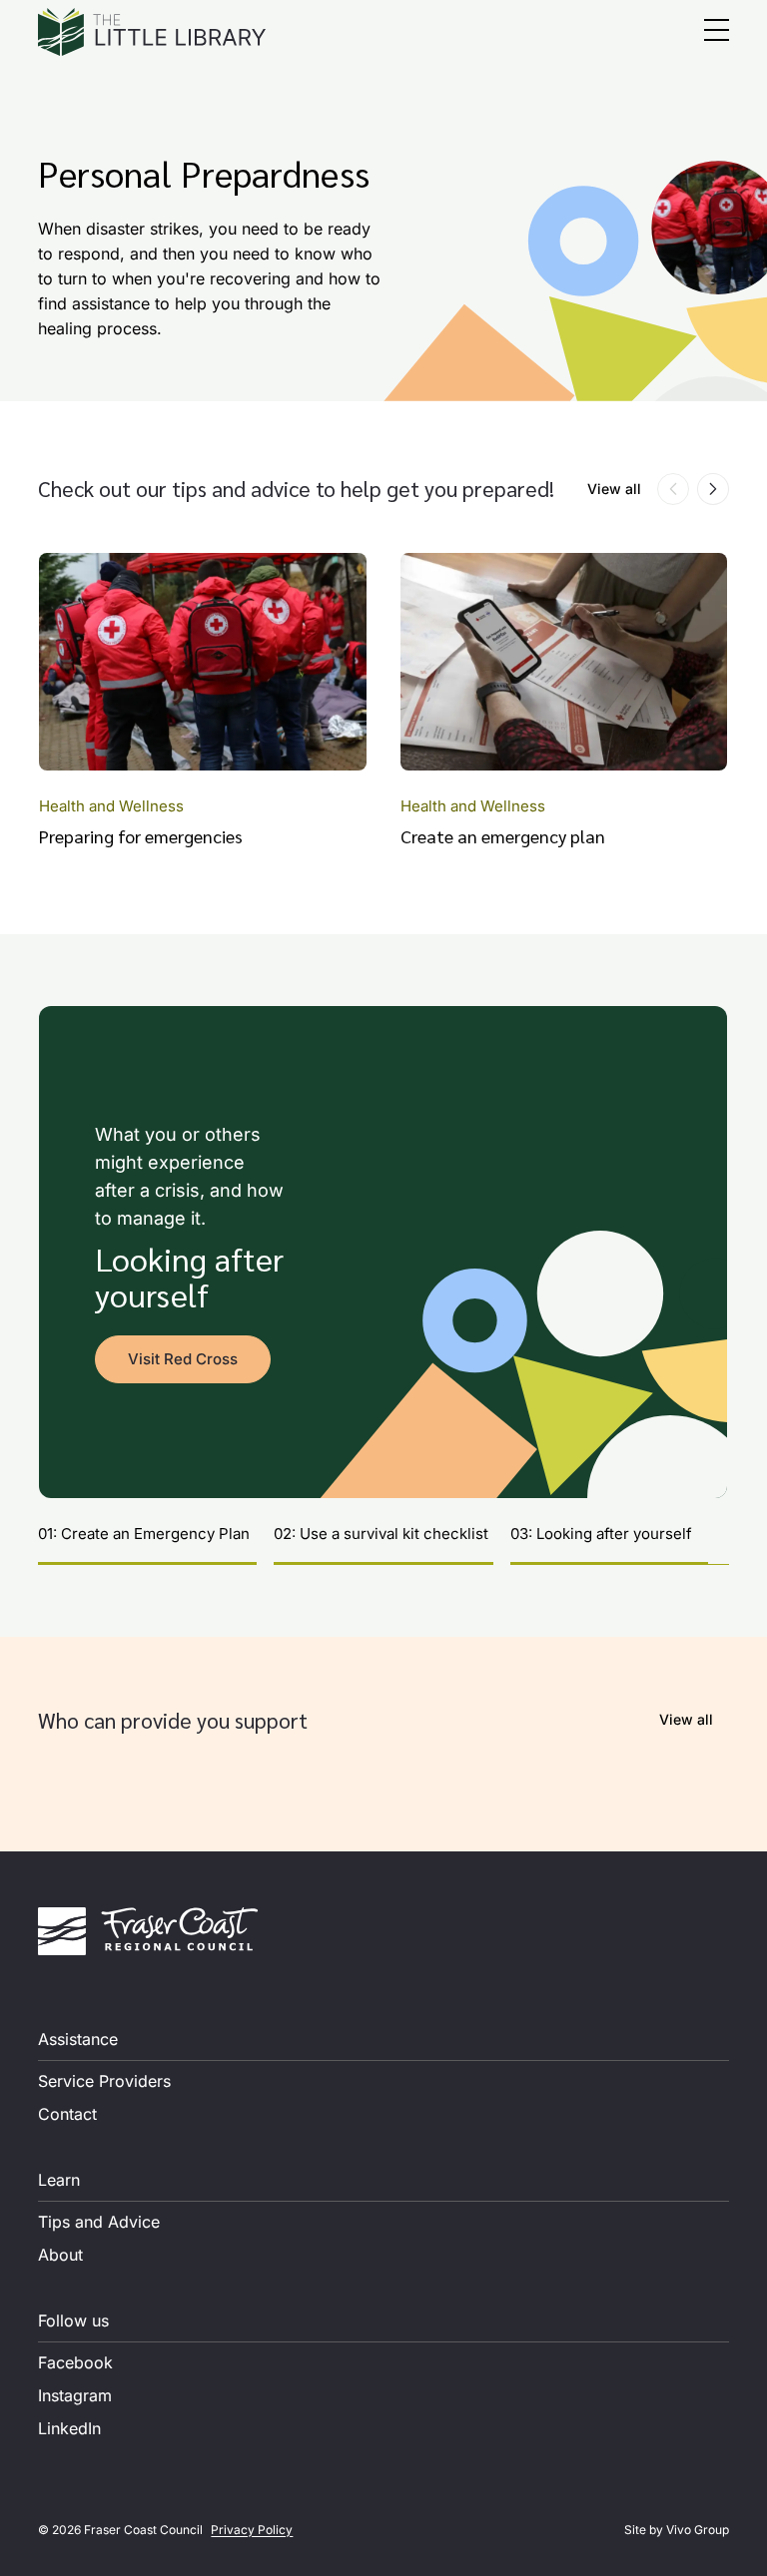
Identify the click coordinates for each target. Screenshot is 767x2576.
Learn (59, 2180)
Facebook (75, 2362)
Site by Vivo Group (677, 2530)
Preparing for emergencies (141, 836)
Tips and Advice (99, 2222)
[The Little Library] (152, 32)
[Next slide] (713, 489)
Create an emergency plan (503, 836)
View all (614, 489)
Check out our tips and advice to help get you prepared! (296, 488)
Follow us (73, 2320)
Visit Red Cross (183, 1359)
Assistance (78, 2039)
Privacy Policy (252, 2530)
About (60, 2255)
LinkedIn (69, 2428)
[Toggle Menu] (717, 32)
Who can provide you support (173, 1720)
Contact (67, 2114)
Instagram (75, 2395)
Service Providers (104, 2081)
